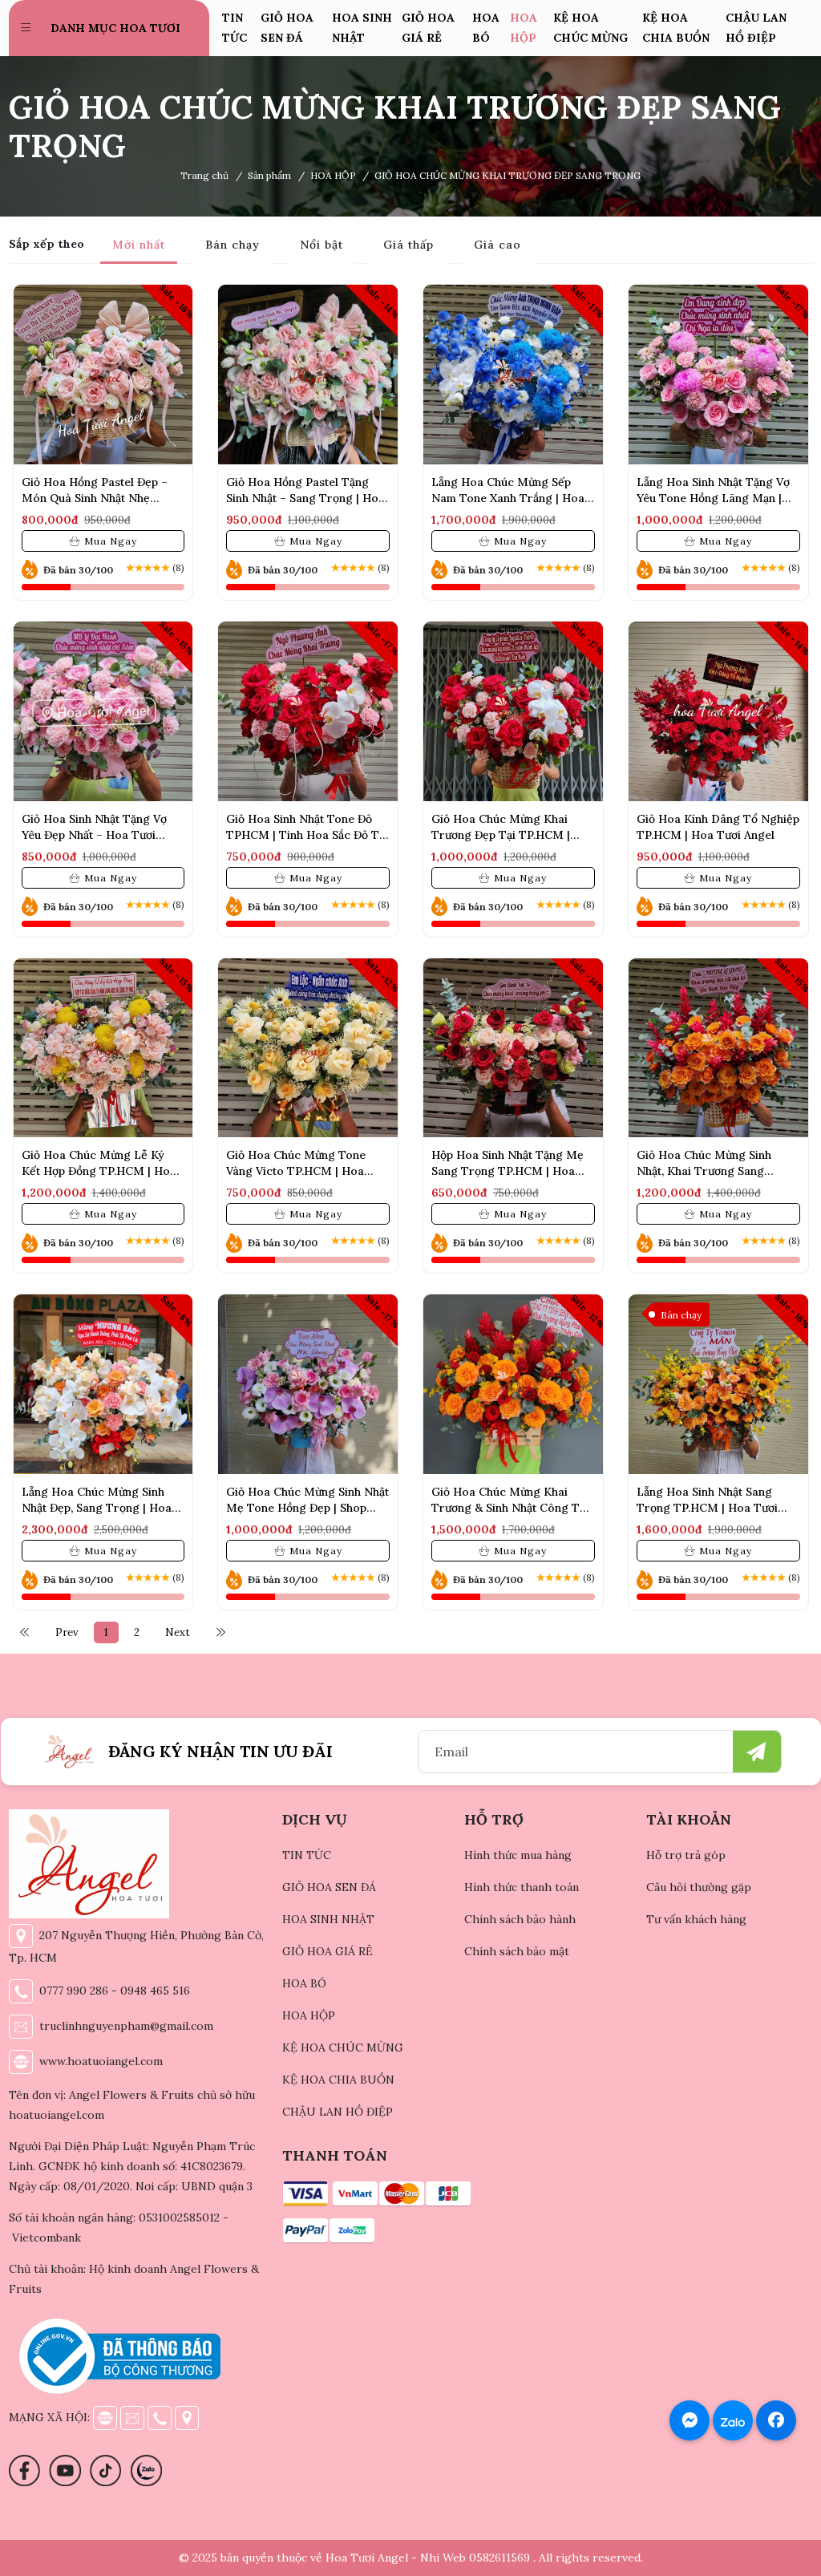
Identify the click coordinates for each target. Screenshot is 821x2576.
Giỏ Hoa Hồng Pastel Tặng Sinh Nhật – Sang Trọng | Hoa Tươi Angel (305, 498)
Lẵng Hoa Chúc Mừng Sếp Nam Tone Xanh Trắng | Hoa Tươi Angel (508, 498)
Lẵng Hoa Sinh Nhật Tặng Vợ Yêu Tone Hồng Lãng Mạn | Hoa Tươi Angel (713, 498)
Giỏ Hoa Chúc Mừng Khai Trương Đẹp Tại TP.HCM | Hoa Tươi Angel (501, 835)
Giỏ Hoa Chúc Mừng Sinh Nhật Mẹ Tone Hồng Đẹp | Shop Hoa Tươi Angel (307, 1508)
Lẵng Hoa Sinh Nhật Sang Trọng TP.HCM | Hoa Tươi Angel (707, 1508)
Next (178, 1632)
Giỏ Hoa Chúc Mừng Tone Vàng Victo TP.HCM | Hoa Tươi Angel (296, 1171)
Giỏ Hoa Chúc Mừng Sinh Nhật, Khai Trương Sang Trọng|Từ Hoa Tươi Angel (706, 1171)
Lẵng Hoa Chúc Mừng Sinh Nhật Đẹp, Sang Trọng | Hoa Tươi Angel (97, 1508)
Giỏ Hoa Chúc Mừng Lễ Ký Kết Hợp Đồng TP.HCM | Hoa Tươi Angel (99, 1171)
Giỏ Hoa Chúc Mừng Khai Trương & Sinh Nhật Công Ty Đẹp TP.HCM (509, 1508)
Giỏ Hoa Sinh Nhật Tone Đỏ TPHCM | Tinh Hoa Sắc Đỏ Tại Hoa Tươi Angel (307, 835)
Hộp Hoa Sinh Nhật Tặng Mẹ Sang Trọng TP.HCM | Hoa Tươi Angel (508, 1171)
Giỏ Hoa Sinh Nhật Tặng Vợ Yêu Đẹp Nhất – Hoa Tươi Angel (94, 835)
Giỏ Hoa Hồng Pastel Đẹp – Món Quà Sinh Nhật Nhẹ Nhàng (95, 498)
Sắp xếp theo (47, 244)
